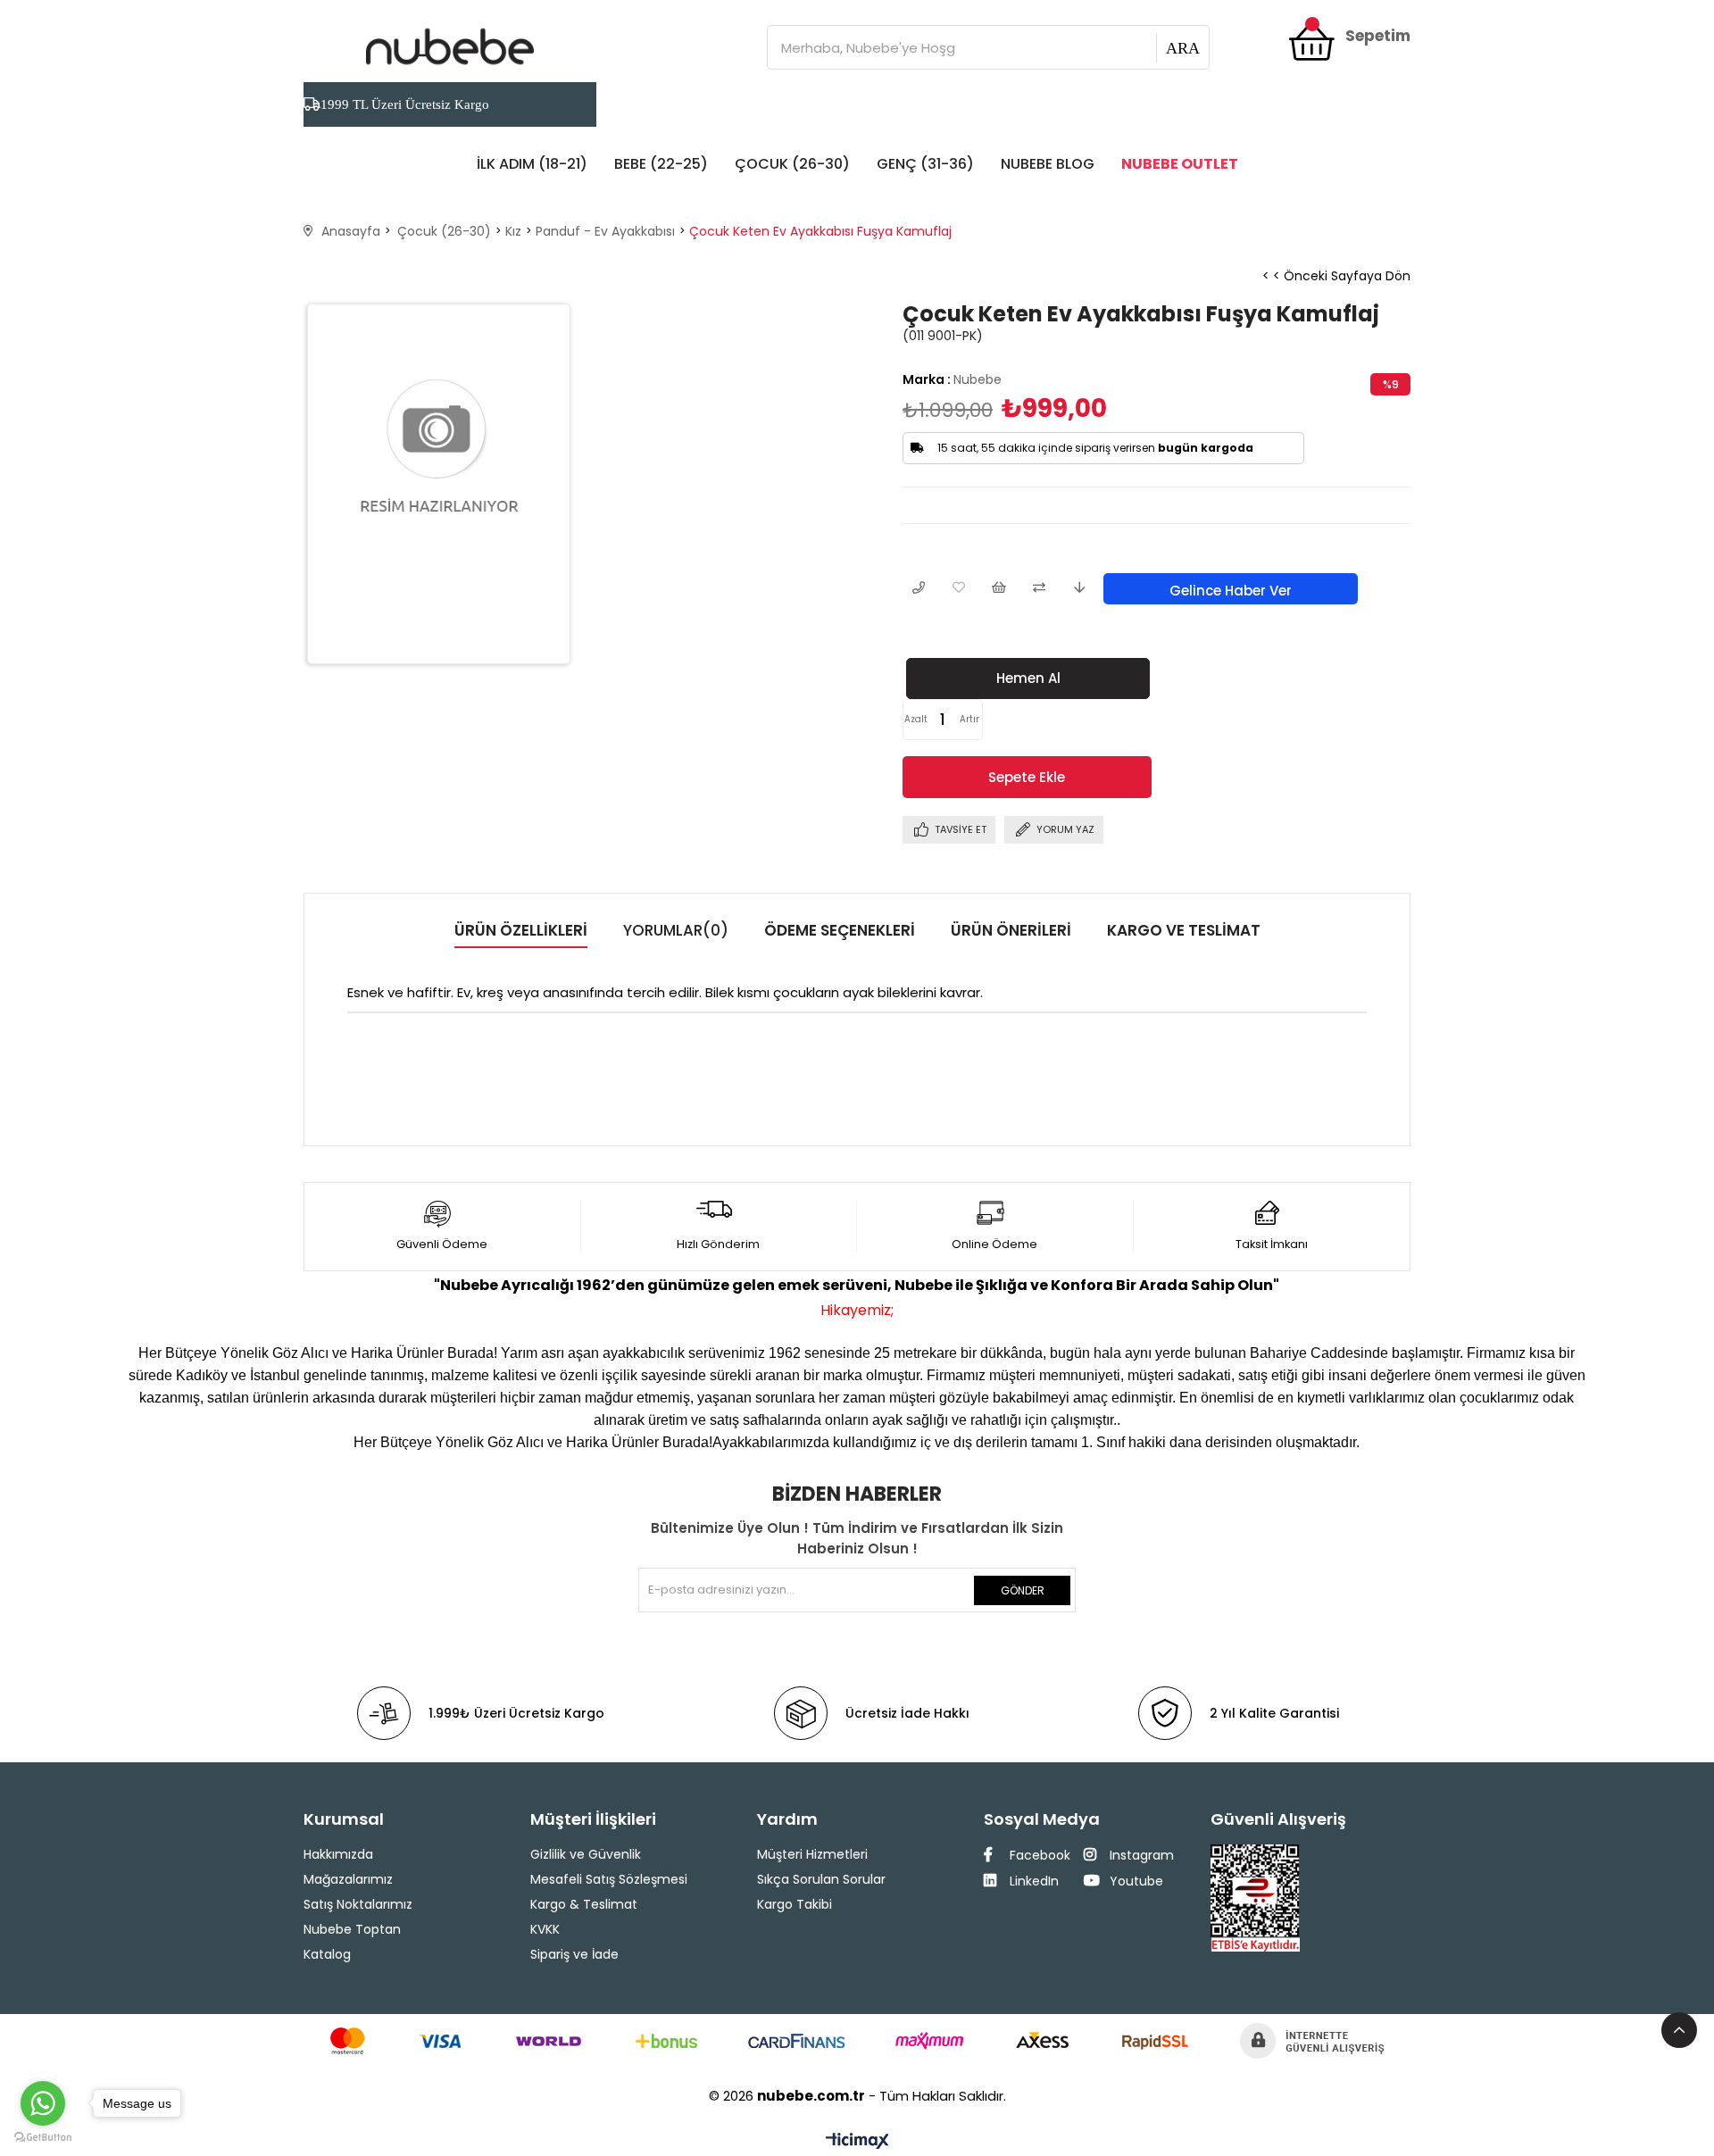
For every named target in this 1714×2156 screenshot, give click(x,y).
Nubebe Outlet (1180, 164)
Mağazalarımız (348, 1879)
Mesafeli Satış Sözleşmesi (609, 1879)
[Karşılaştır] (1039, 589)
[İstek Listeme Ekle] (998, 589)
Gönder (1023, 1590)
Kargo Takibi (795, 1904)
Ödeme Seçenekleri (840, 930)
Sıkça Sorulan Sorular (821, 1879)
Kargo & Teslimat (584, 1904)
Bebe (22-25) (661, 164)
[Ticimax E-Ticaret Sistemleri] (857, 2142)
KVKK (545, 1929)
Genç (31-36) (925, 164)
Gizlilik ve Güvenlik (586, 1854)
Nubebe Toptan (352, 1929)
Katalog (327, 1954)
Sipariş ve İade (574, 1954)
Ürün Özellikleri (521, 930)
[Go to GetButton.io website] (43, 2138)
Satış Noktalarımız (358, 1904)
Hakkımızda (338, 1854)
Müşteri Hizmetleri (812, 1854)
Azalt (916, 719)
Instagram (1140, 1855)
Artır (969, 719)
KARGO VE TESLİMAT (1184, 930)
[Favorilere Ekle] (958, 589)
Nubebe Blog (1048, 164)
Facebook (1038, 1855)
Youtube (1135, 1881)
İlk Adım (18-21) (532, 164)
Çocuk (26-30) (792, 164)
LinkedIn (1032, 1881)
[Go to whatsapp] (43, 2103)
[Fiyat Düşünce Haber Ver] (1079, 589)
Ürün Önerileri (1011, 930)
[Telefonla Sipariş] (918, 589)
